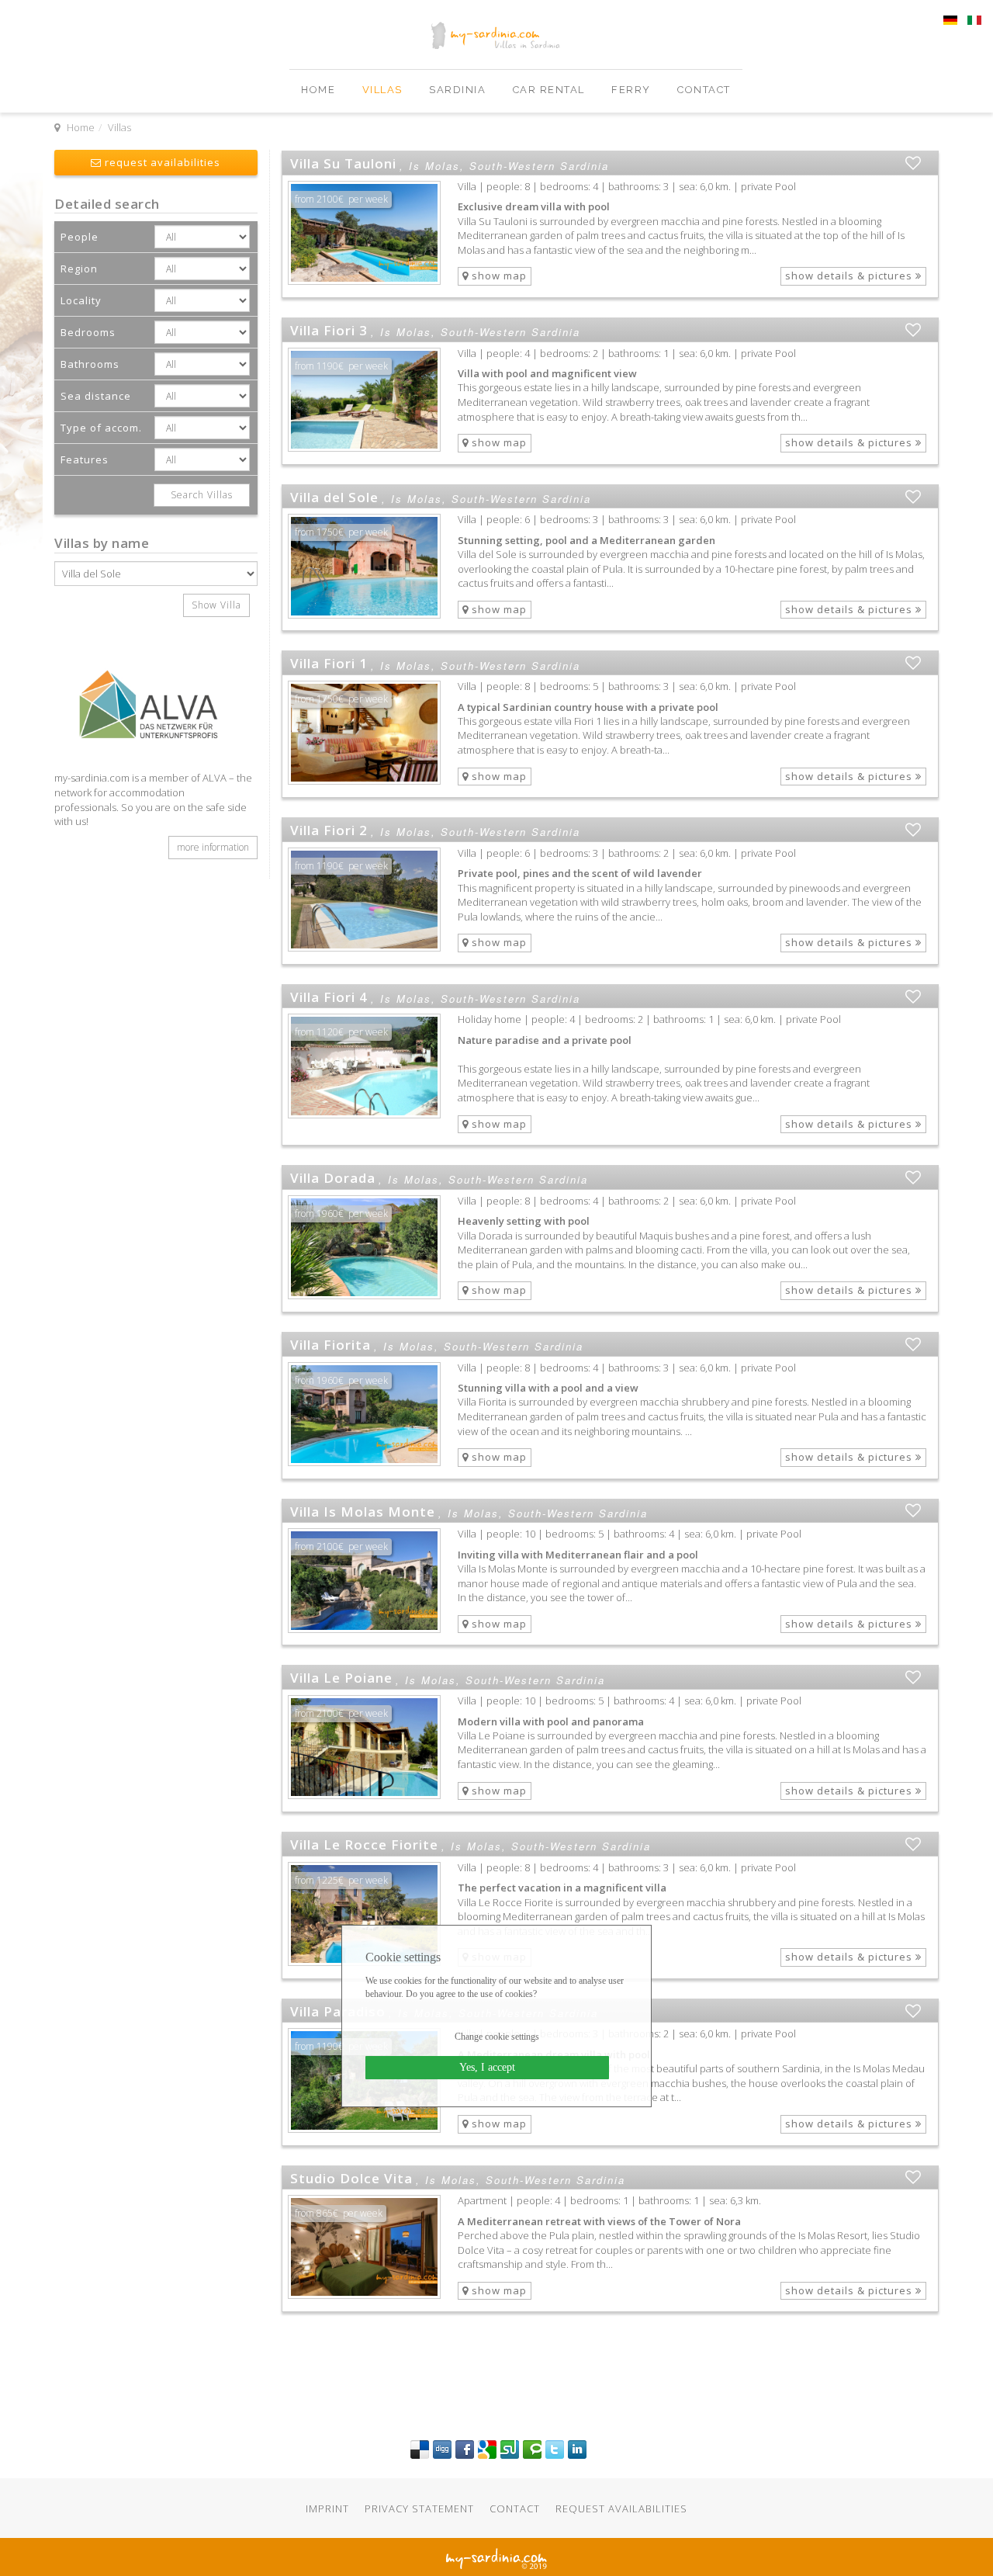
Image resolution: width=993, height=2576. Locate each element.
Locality (81, 300)
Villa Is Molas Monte (363, 1512)
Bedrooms (88, 332)
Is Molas (434, 166)
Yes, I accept (487, 2067)
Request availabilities (621, 2508)
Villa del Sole (334, 497)
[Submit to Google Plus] (487, 2449)
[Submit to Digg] (442, 2449)
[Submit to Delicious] (420, 2449)
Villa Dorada (333, 1178)
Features (85, 459)
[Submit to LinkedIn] (577, 2449)
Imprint (327, 2508)
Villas (384, 90)
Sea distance (96, 396)
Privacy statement (419, 2508)
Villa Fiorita (330, 1345)
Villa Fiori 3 (329, 330)
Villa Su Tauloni (343, 163)
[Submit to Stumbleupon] (510, 2449)
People (80, 237)
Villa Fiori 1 (329, 663)
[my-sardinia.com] (56, 77)
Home (320, 90)
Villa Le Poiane (341, 1678)
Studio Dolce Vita (351, 2178)
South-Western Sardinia (539, 166)
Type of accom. (101, 428)
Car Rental (551, 90)
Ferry (633, 90)
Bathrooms (90, 364)
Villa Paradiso (338, 2011)
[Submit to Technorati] (532, 2449)
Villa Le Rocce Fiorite (364, 1844)
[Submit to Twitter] (555, 2449)
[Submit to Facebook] (465, 2449)
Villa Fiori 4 (329, 997)
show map (498, 276)
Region (79, 269)
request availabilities (161, 162)
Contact (704, 90)
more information (213, 847)
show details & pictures (850, 276)
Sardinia (459, 90)
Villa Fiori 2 (329, 830)
